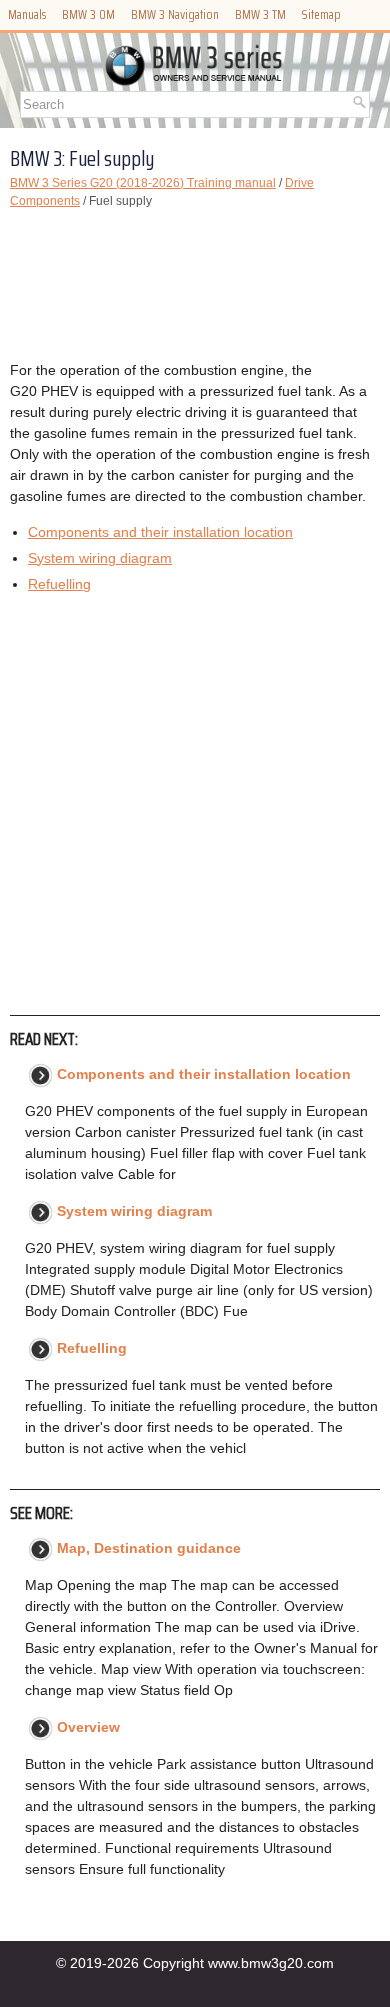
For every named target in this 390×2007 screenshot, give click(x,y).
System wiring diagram (100, 558)
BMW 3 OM (88, 14)
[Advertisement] (195, 285)
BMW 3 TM (260, 14)
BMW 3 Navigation (175, 14)
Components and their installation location (160, 532)
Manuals (27, 14)
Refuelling (59, 584)
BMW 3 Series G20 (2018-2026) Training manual (143, 183)
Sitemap (321, 14)
